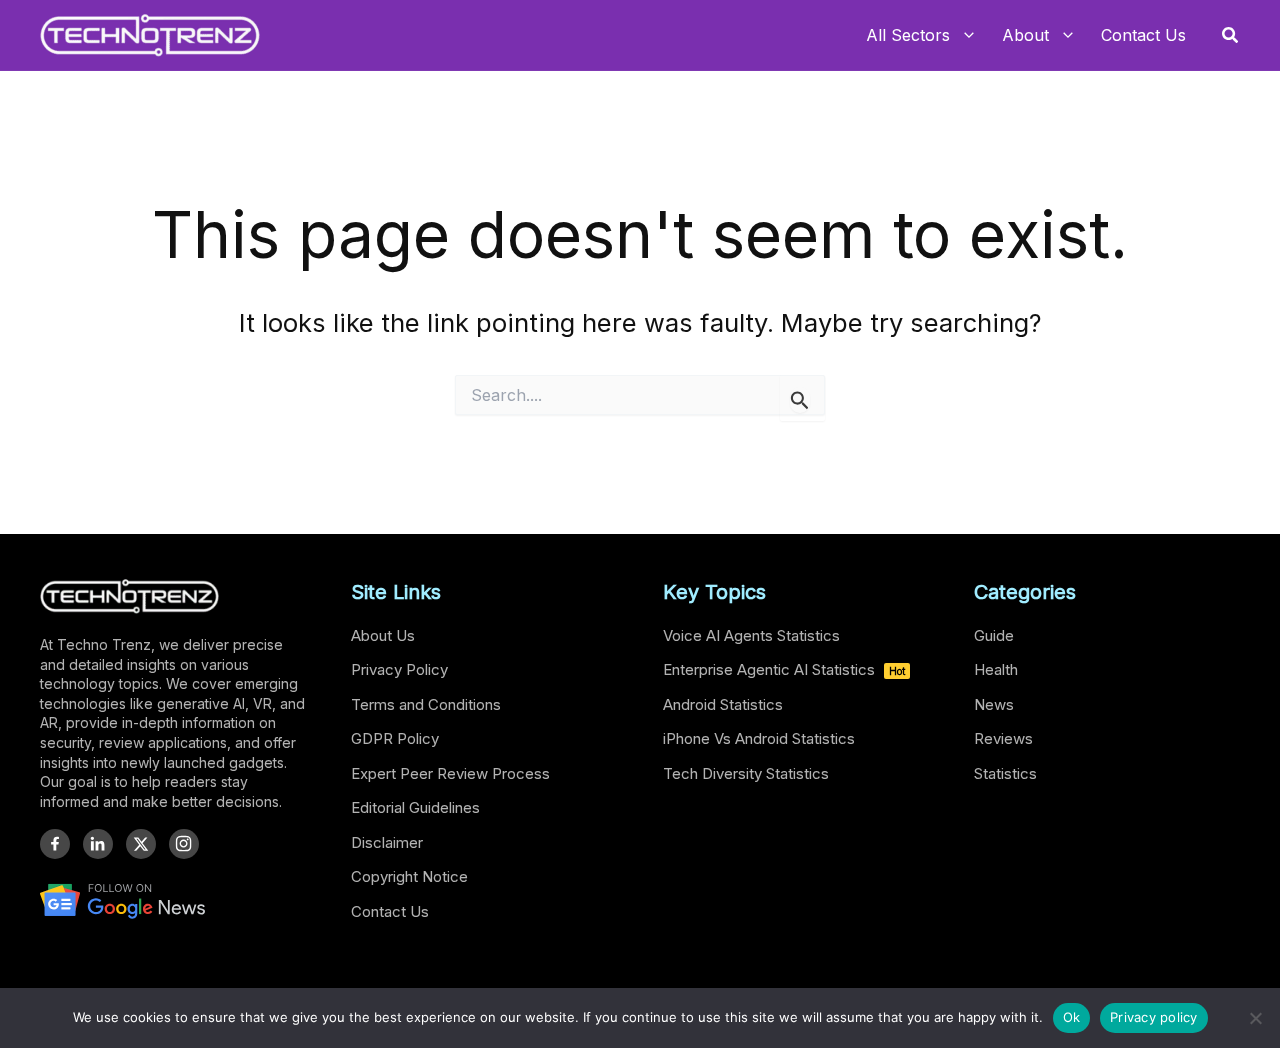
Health (996, 669)
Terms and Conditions (426, 704)
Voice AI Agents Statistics (751, 635)
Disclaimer (387, 842)
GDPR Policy (395, 738)
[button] (1231, 35)
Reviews (1003, 738)
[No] (1255, 1018)
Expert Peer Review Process (450, 773)
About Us (383, 635)
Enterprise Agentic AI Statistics (784, 669)
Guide (994, 635)
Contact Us (390, 911)
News (994, 704)
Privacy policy (1154, 1017)
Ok (1072, 1017)
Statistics (1005, 773)
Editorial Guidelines (415, 807)
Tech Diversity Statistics (746, 773)
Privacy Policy (399, 669)
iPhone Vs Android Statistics (759, 738)
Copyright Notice (409, 876)
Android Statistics (723, 704)
